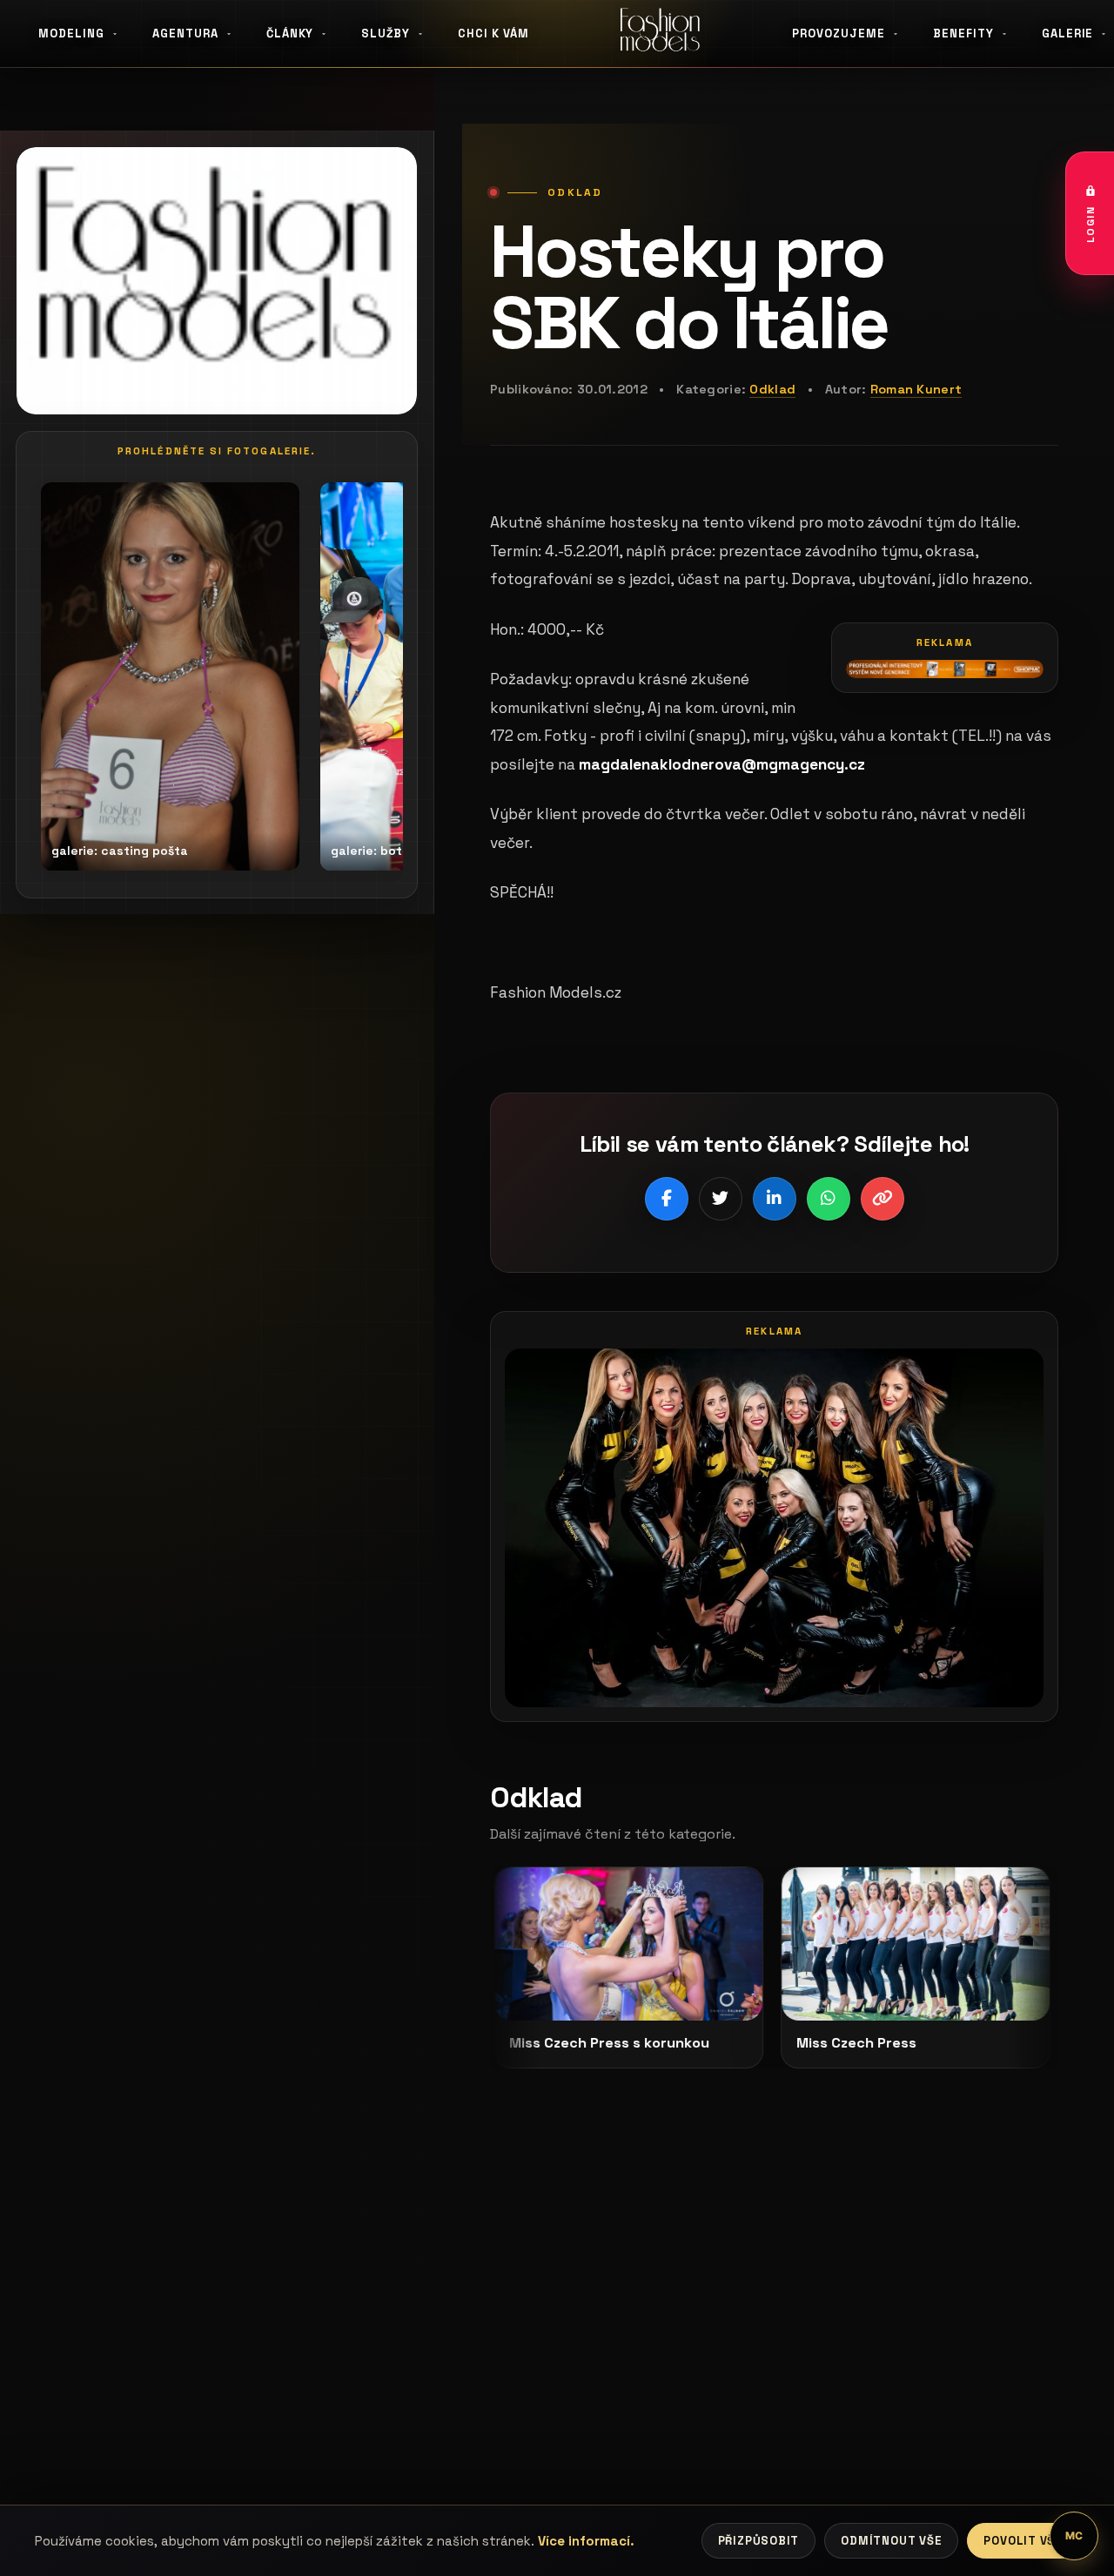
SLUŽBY (386, 34)
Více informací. (586, 2541)
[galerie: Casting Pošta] (170, 676)
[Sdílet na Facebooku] (667, 1199)
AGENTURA (185, 34)
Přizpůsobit (759, 2541)
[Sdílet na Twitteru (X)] (721, 1199)
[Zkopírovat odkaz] (882, 1199)
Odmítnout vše (891, 2541)
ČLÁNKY (290, 34)
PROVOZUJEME (839, 34)
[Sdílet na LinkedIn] (775, 1199)
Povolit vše (1023, 2541)
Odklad (772, 389)
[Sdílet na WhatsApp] (829, 1199)
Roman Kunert (916, 389)
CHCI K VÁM (493, 34)
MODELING (71, 34)
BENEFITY (963, 34)
